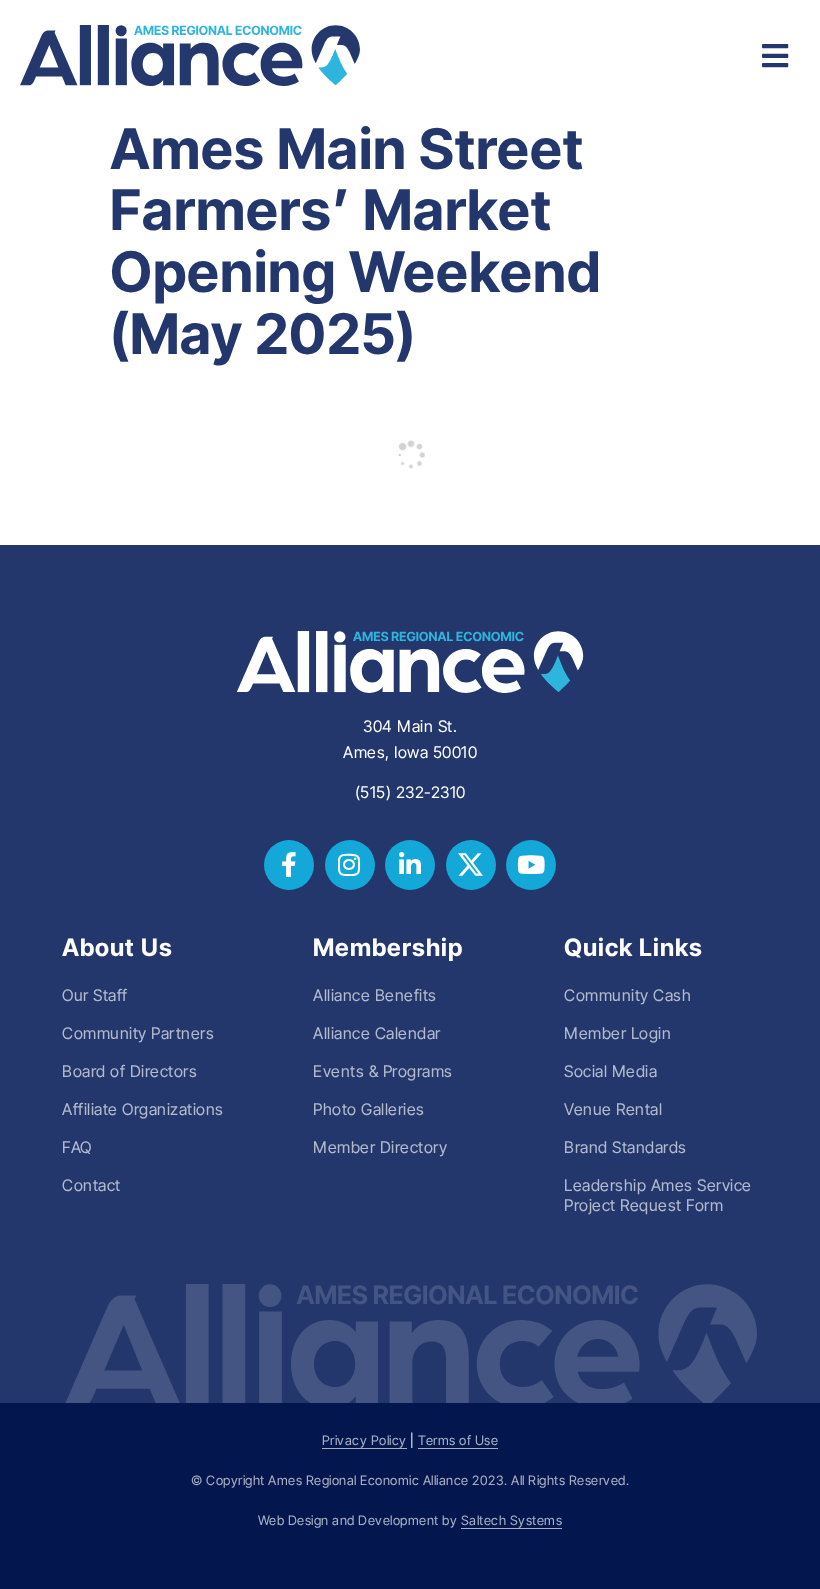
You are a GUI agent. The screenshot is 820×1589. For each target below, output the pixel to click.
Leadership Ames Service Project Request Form (658, 1195)
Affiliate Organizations (143, 1109)
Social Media (610, 1071)
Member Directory (380, 1147)
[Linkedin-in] (410, 865)
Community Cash (627, 995)
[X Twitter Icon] (471, 865)
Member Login (617, 1033)
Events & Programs (383, 1071)
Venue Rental (613, 1109)
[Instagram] (350, 865)
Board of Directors (129, 1071)
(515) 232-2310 (410, 792)
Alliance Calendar (377, 1033)
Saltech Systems (512, 1520)
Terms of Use (458, 1440)
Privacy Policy (364, 1440)
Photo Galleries (369, 1109)
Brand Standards (625, 1147)
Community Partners (138, 1033)
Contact (91, 1185)
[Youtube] (531, 865)
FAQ (77, 1147)
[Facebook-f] (289, 865)
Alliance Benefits (375, 995)
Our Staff (95, 995)
